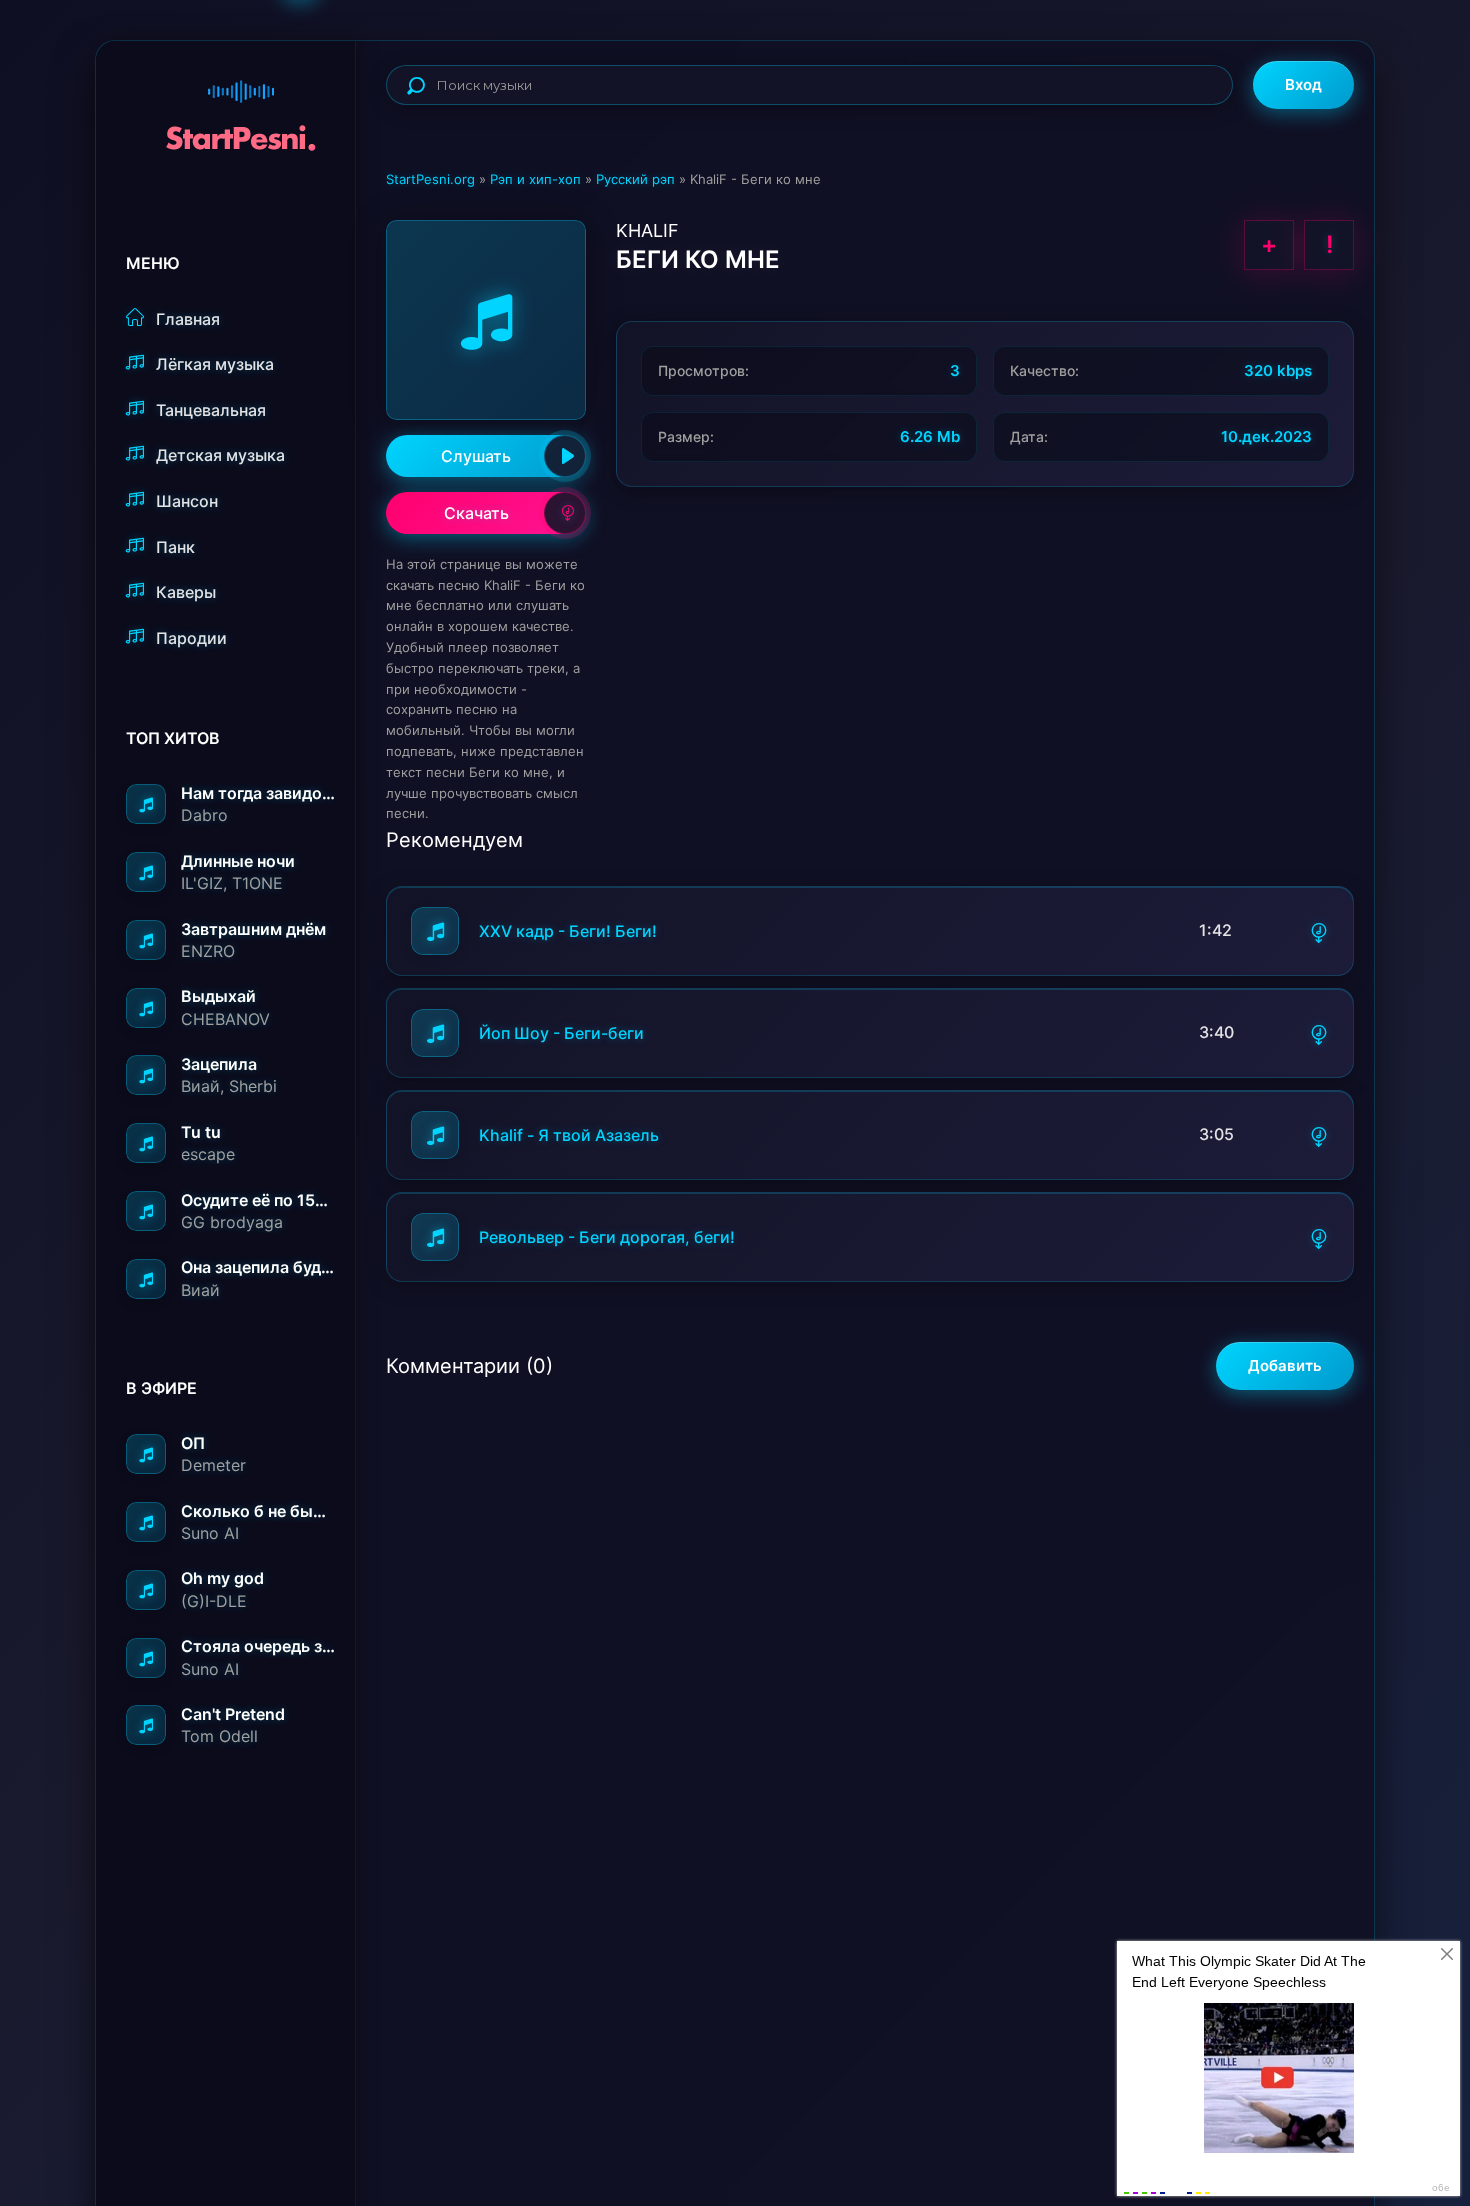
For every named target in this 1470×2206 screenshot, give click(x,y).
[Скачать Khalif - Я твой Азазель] (1319, 1135)
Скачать (476, 513)
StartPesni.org (430, 179)
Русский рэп (635, 179)
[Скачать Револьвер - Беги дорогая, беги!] (1319, 1237)
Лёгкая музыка (215, 364)
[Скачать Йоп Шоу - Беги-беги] (1319, 1033)
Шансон (187, 501)
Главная (188, 319)
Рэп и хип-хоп (535, 179)
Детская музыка (220, 455)
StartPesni (241, 106)
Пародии (191, 638)
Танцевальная (211, 410)
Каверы (186, 592)
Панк (175, 547)
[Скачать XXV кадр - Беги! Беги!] (1319, 931)
